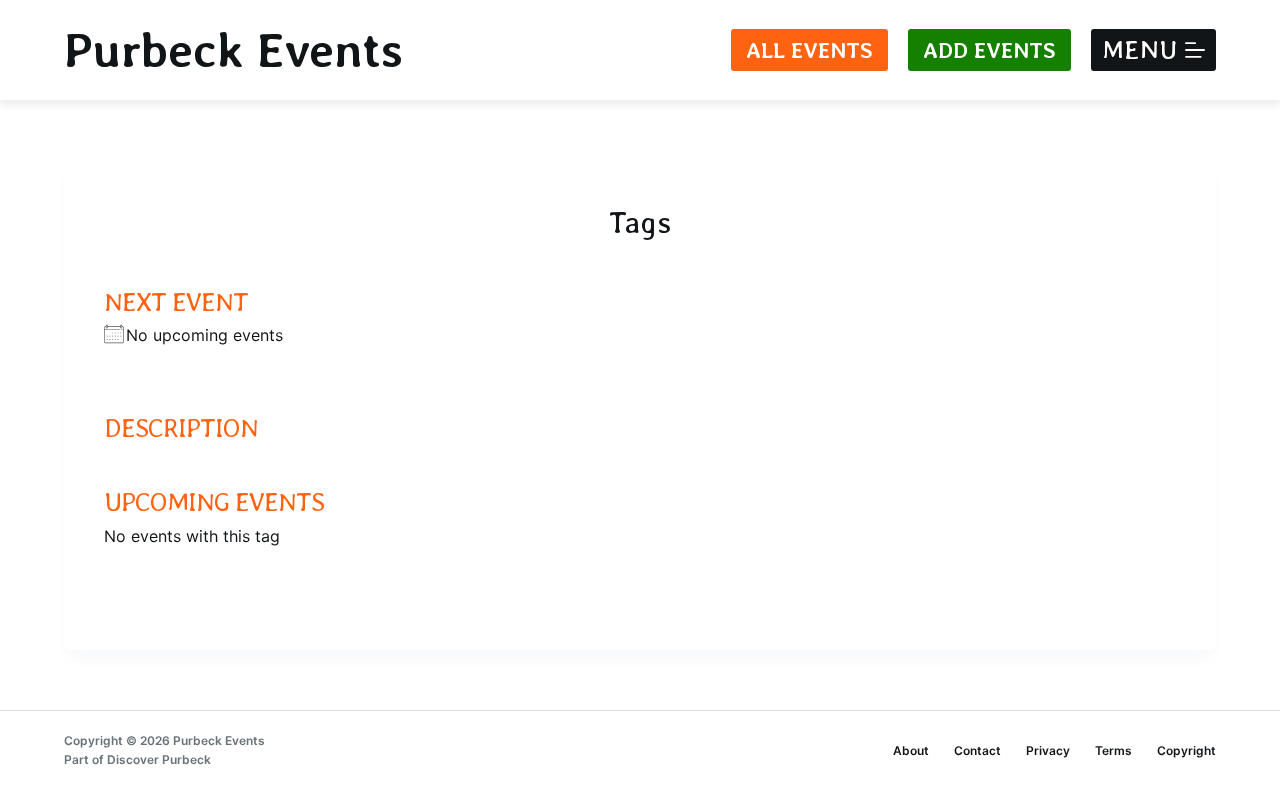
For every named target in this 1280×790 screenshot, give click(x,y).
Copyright (1186, 750)
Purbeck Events (233, 50)
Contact (977, 750)
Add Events (989, 50)
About (911, 750)
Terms (1113, 750)
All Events (809, 50)
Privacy (1048, 750)
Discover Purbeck (159, 759)
